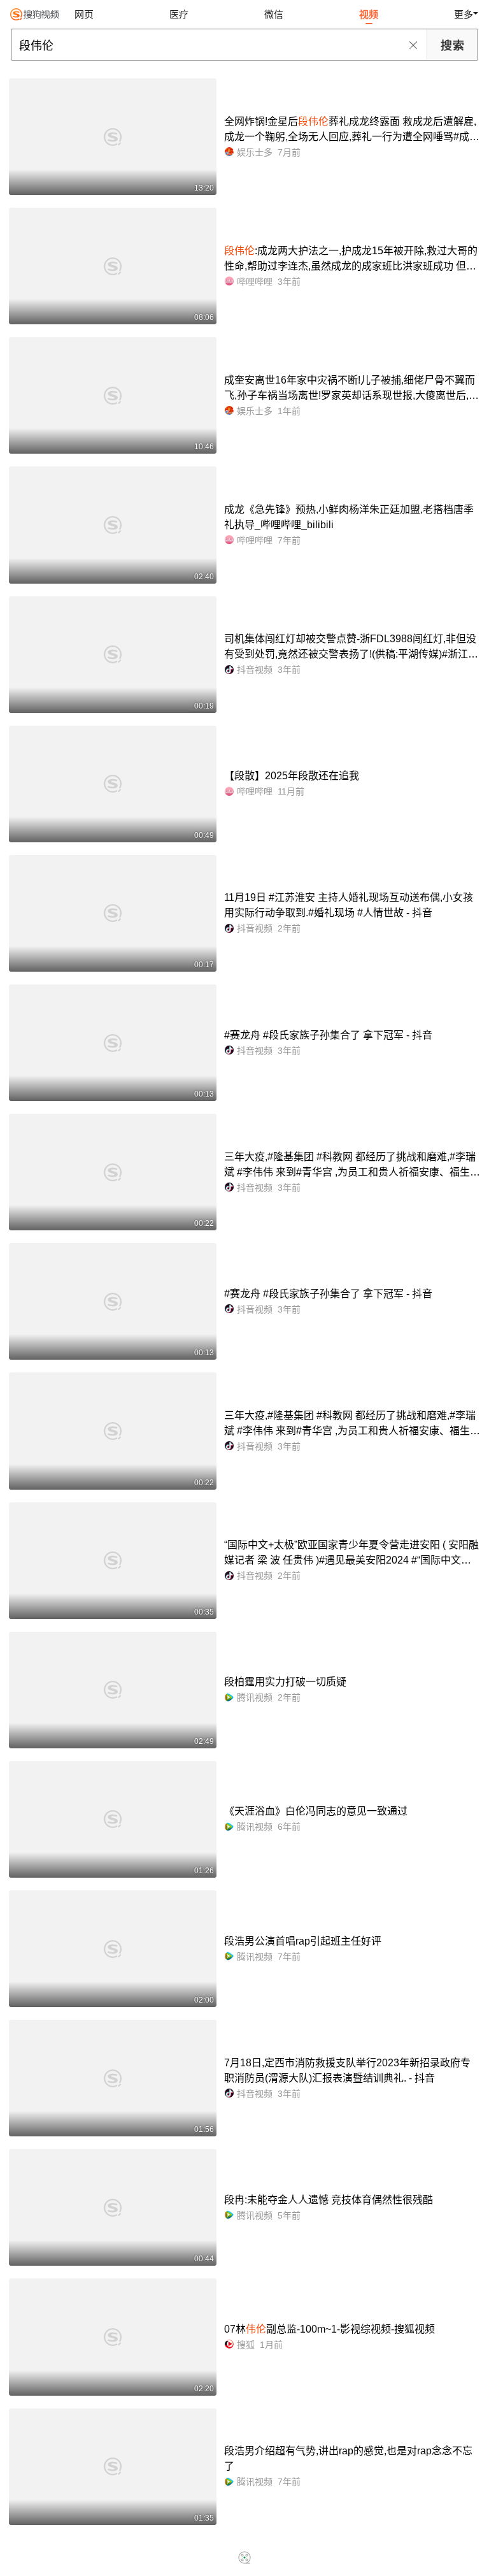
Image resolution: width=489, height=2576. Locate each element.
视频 (369, 14)
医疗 (179, 14)
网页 (84, 14)
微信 (274, 14)
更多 (464, 14)
